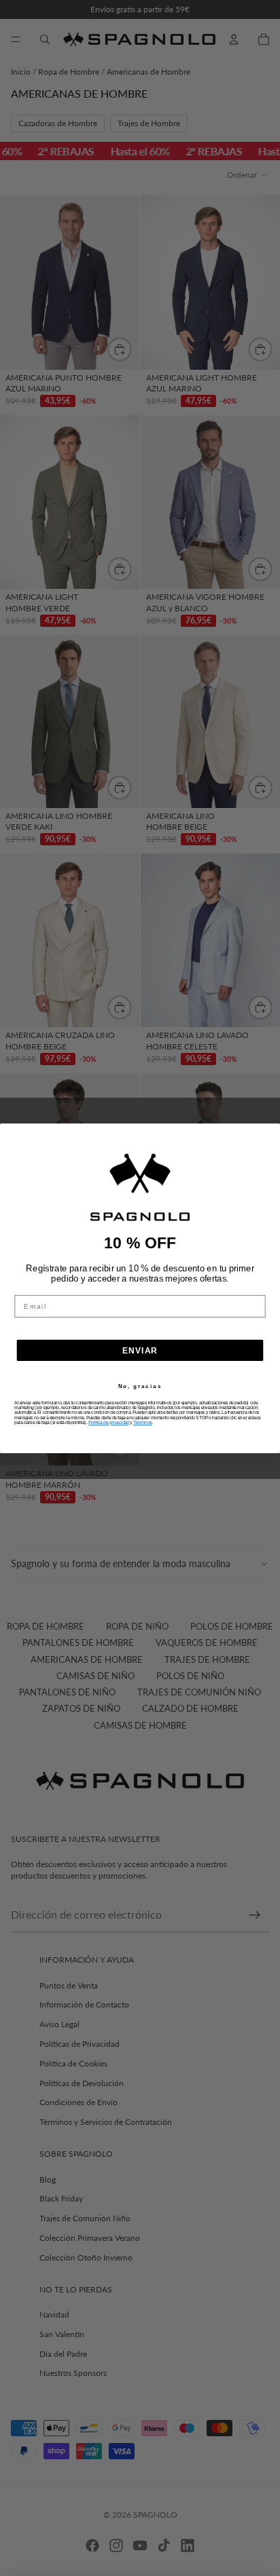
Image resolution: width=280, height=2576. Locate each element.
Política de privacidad (108, 1422)
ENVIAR (140, 1350)
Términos (142, 1422)
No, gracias (140, 1386)
